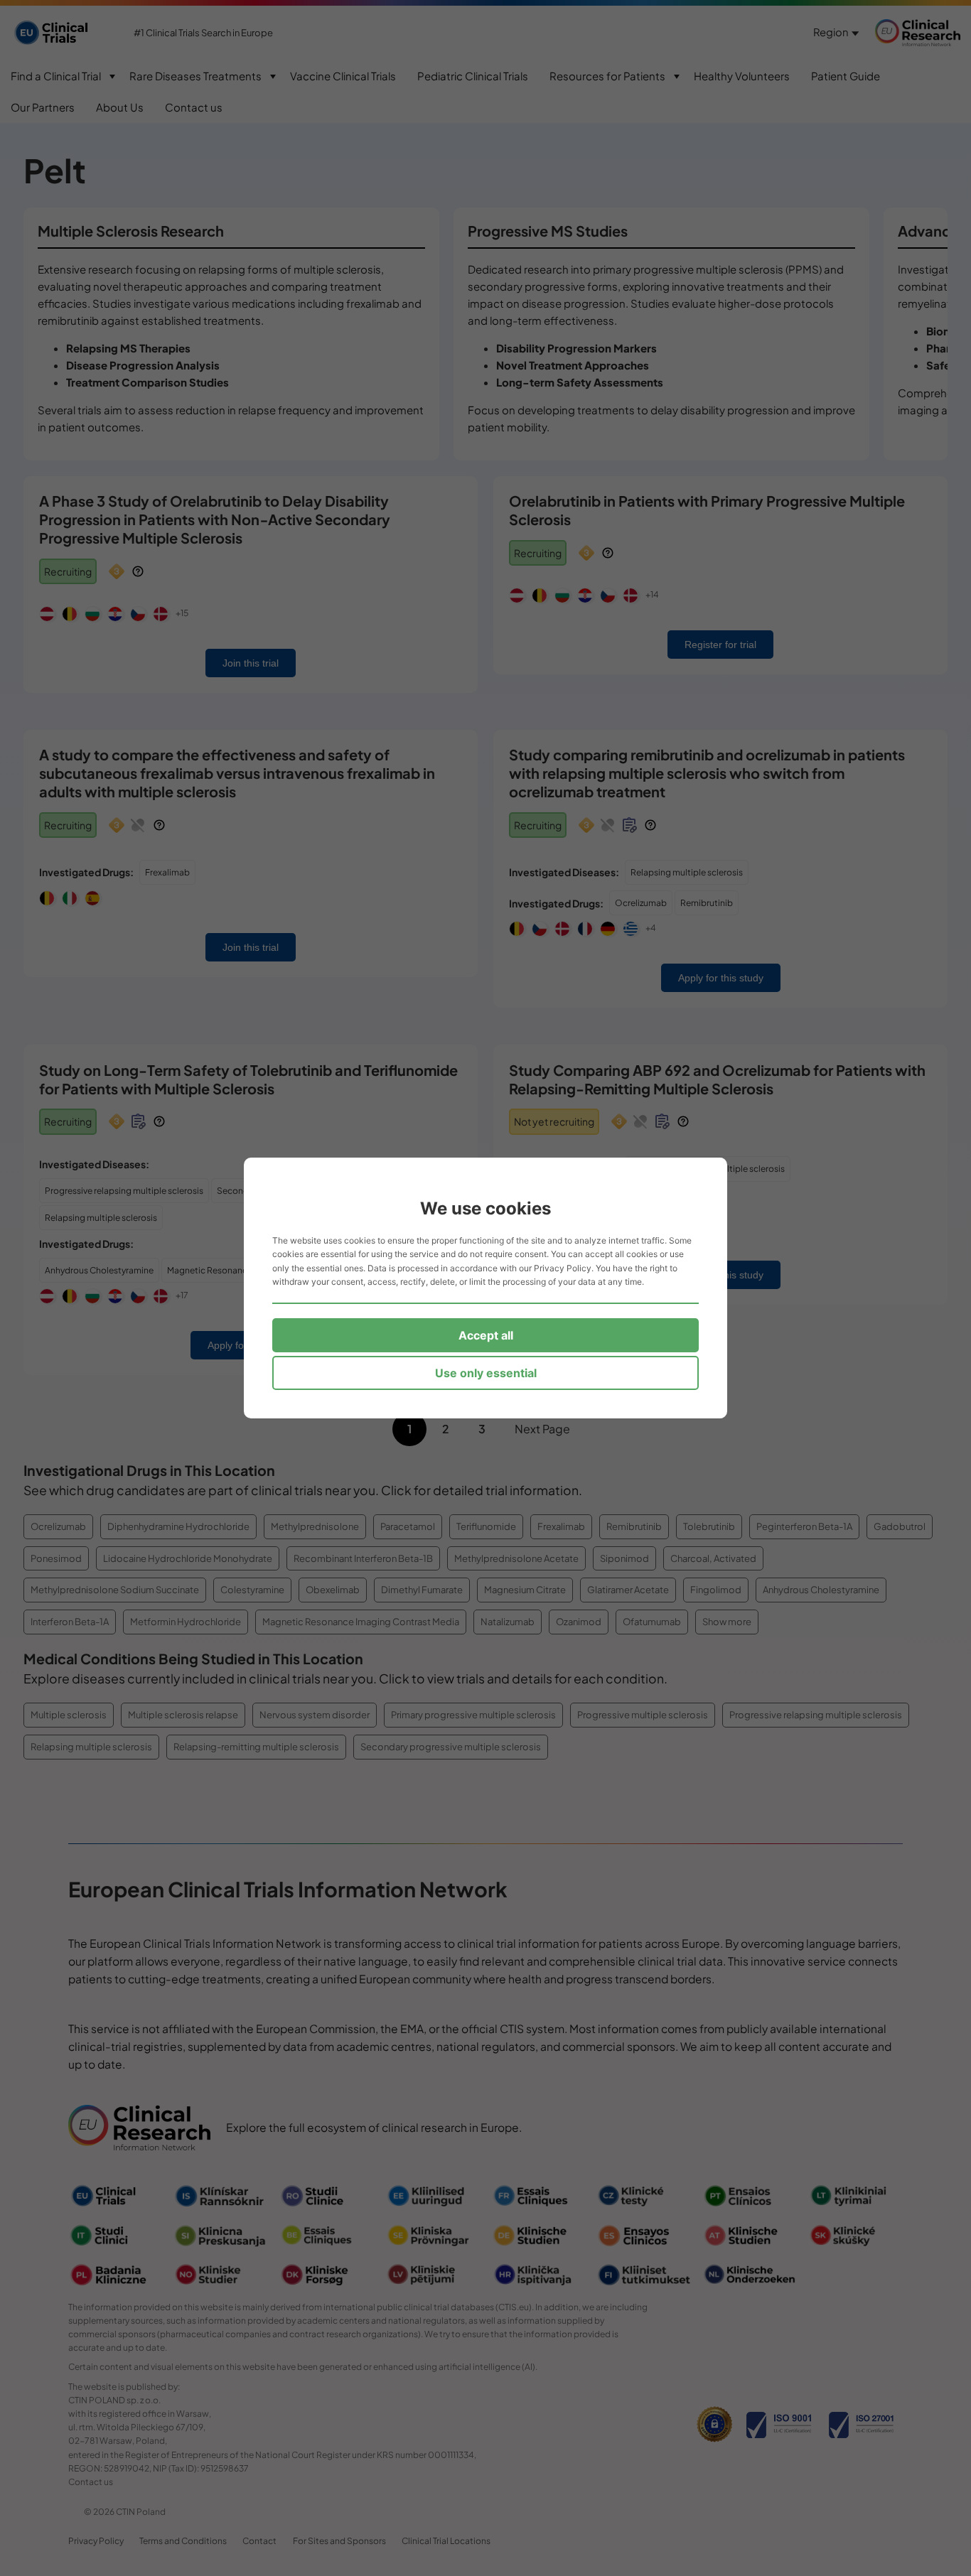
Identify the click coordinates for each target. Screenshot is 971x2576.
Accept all (486, 1335)
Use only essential (486, 1373)
